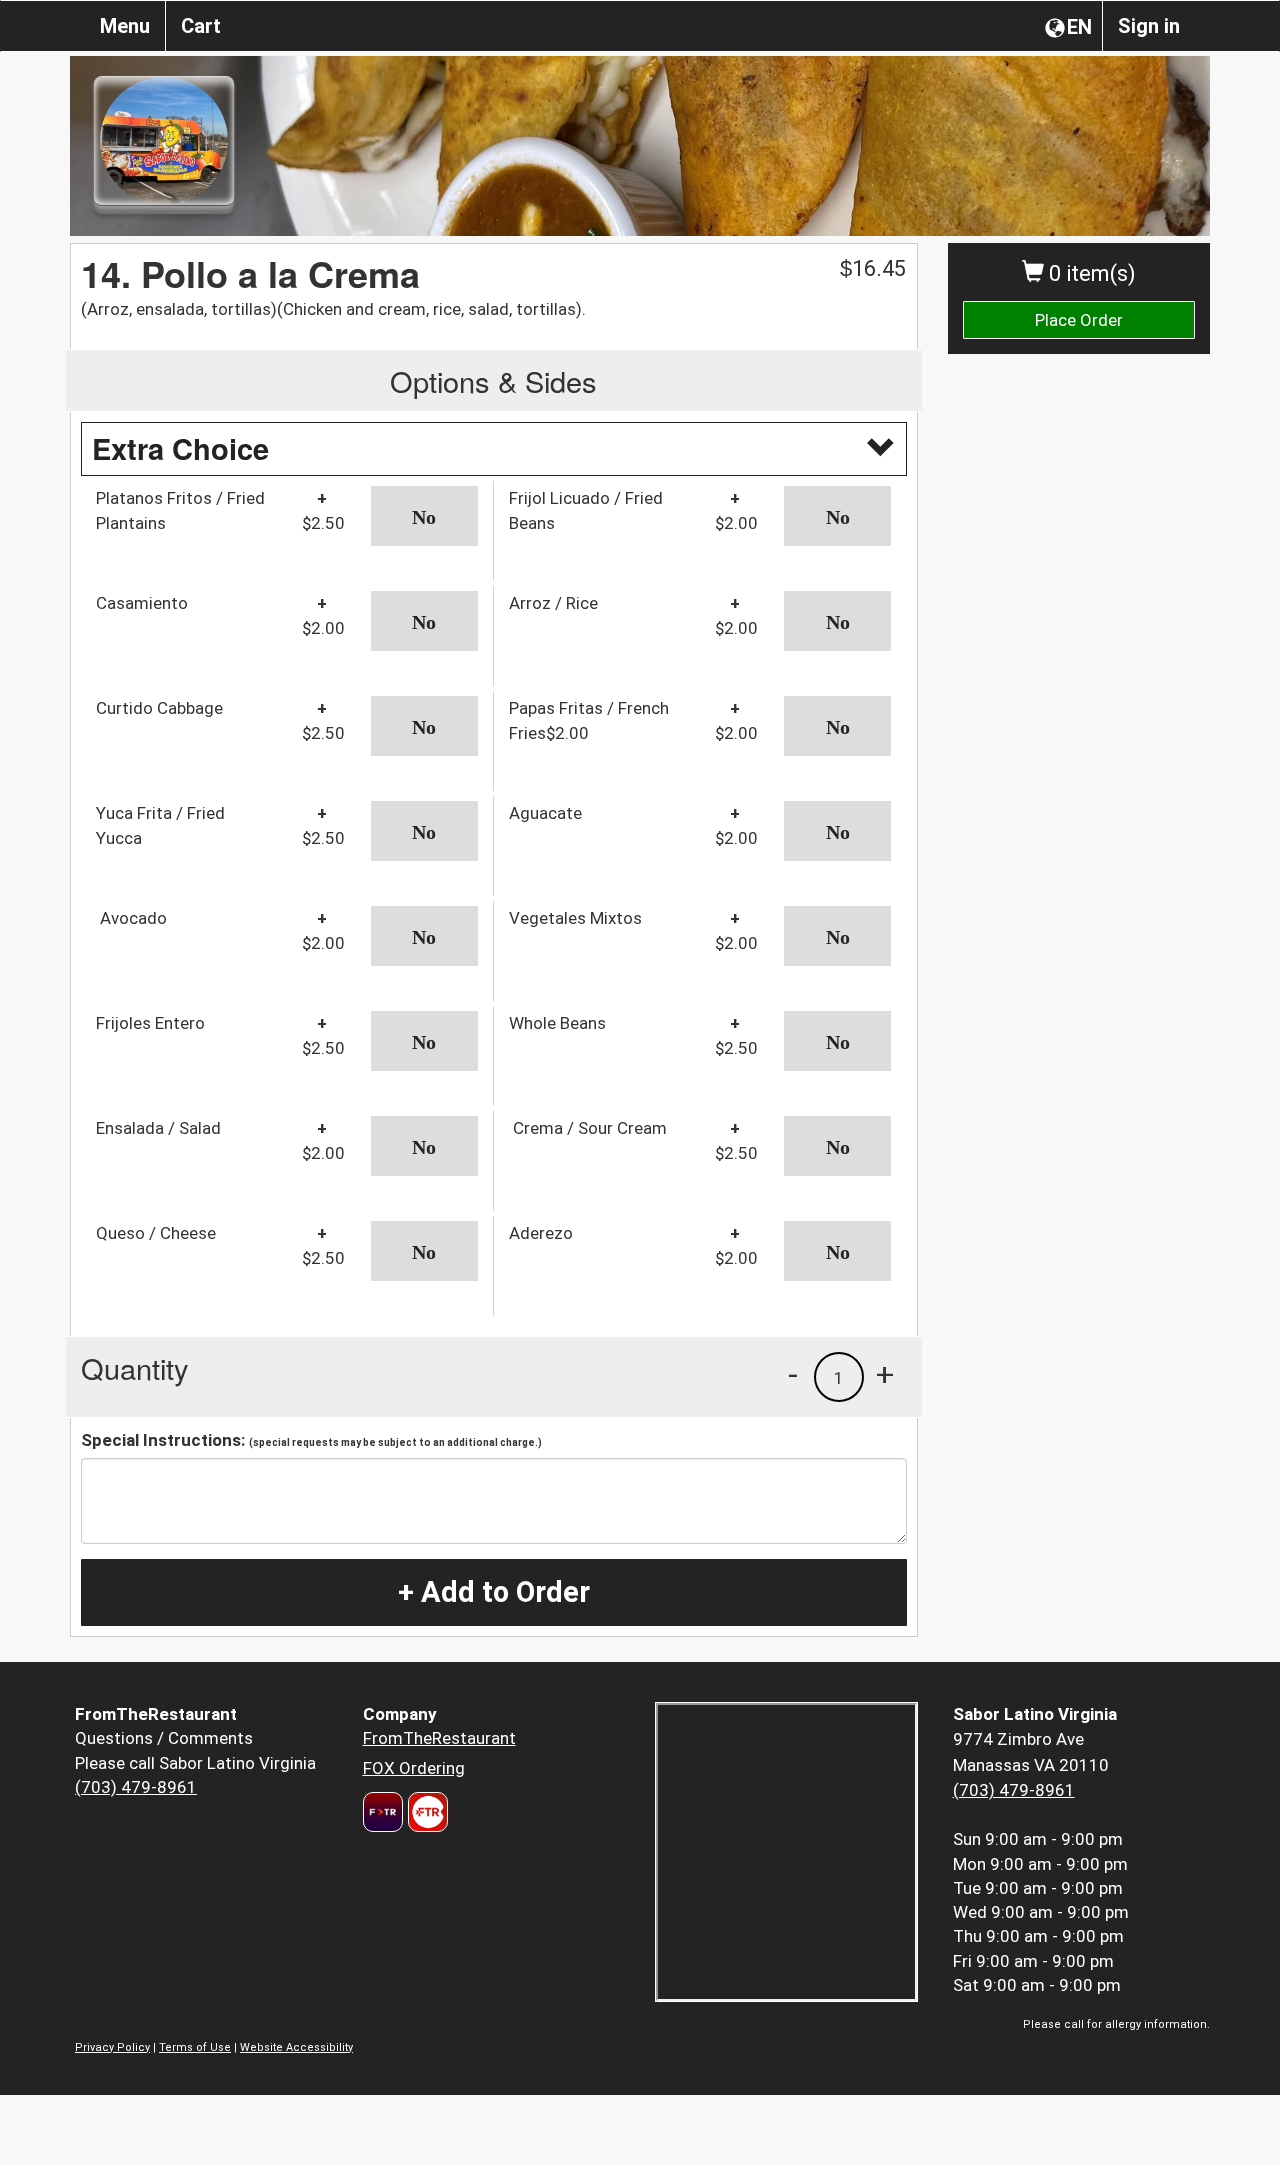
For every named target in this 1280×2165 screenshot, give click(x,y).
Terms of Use (195, 2047)
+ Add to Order (494, 1592)
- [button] (793, 1374)
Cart (201, 26)
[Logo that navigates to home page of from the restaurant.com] (383, 1812)
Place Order (1079, 320)
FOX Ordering (414, 1768)
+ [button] (885, 1374)
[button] (424, 516)
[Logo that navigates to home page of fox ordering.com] (425, 1812)
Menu (125, 26)
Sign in (1149, 26)
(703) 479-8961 (136, 1787)
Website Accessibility (296, 2047)
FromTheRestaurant (439, 1738)
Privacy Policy (112, 2047)
